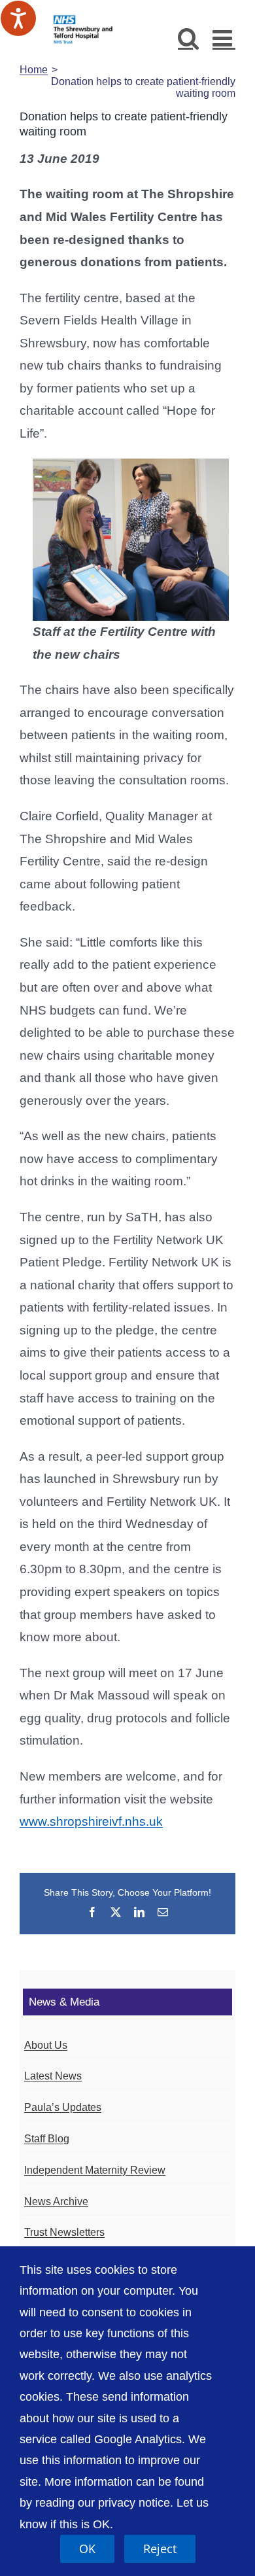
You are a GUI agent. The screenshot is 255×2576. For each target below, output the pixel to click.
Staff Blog (47, 2139)
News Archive (56, 2202)
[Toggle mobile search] (189, 38)
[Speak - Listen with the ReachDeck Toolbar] (18, 18)
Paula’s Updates (63, 2107)
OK (87, 2549)
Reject (160, 2549)
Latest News (53, 2076)
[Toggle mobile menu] (224, 38)
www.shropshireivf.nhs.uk (91, 1821)
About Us (46, 2045)
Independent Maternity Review (95, 2170)
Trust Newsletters (64, 2232)
